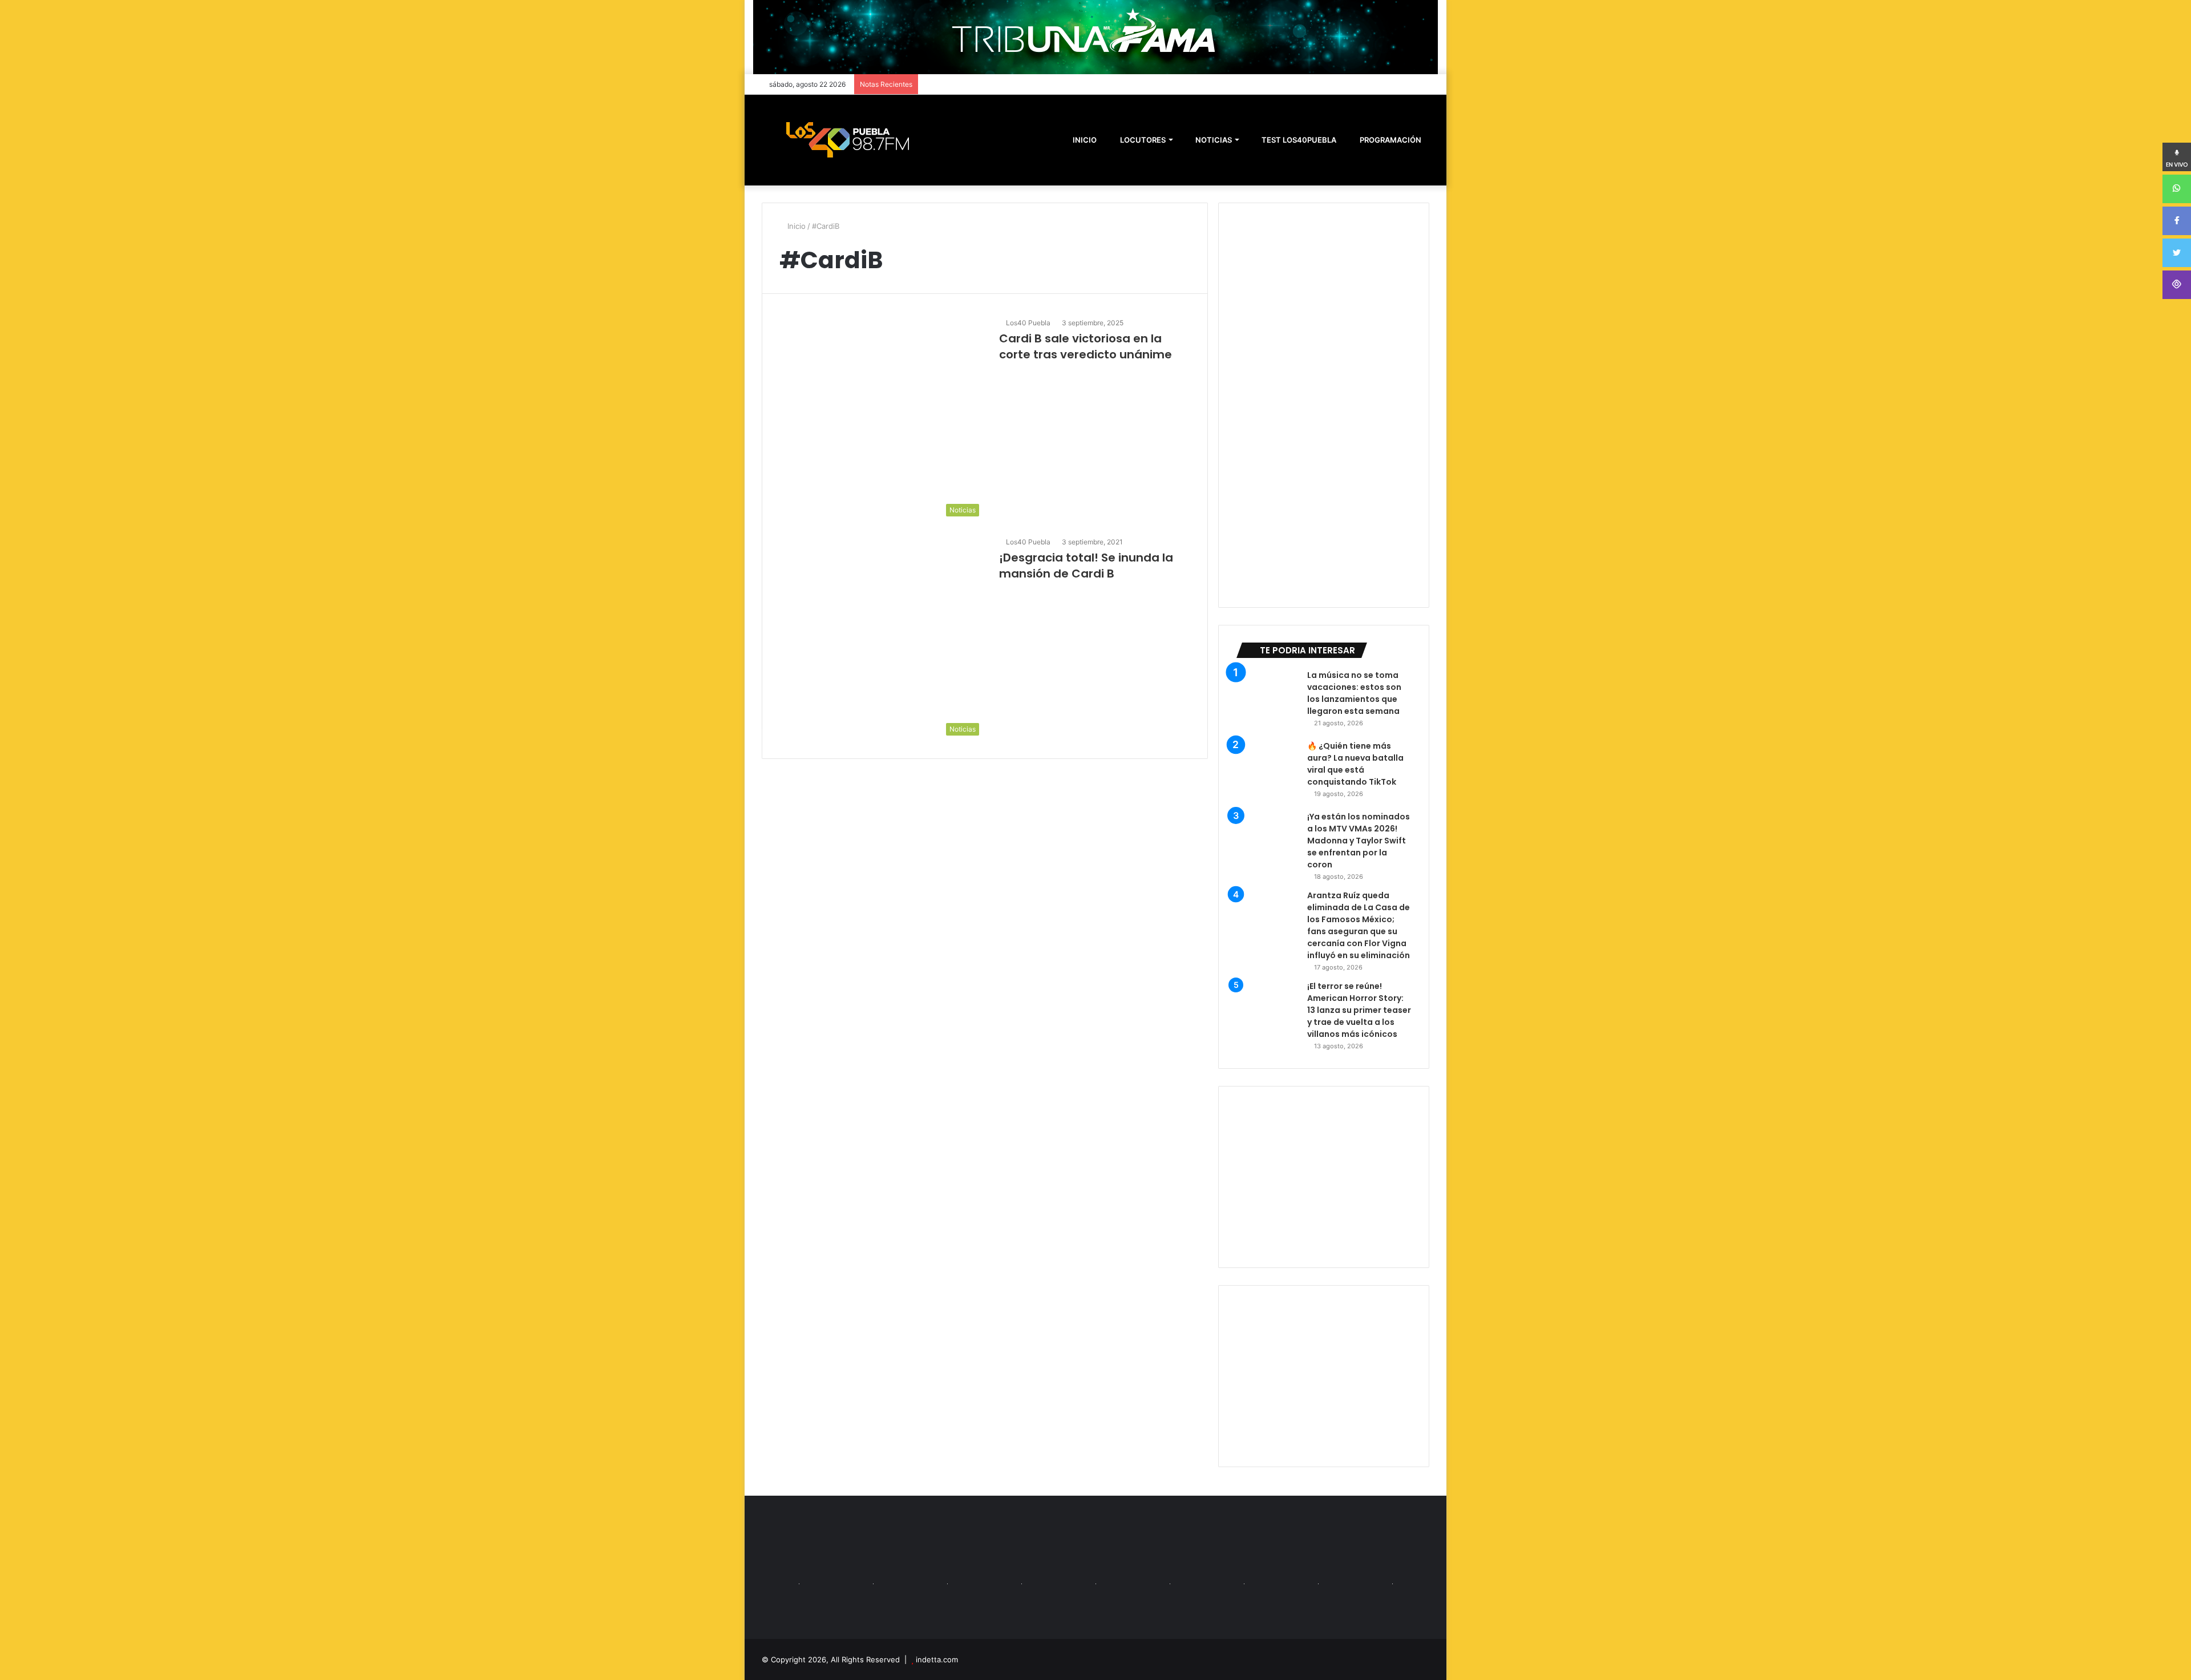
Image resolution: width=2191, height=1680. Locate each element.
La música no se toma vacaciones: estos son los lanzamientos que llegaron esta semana (1354, 693)
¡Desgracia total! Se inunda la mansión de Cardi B (1086, 566)
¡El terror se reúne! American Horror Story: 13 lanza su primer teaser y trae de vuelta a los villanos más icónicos (1359, 1010)
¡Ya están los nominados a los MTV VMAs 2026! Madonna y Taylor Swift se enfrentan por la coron (1359, 841)
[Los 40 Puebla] (847, 140)
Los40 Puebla (1028, 323)
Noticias (1213, 140)
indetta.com (937, 1659)
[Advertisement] (1324, 1177)
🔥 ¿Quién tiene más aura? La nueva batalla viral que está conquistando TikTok (1355, 764)
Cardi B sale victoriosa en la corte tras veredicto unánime (1086, 346)
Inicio (795, 226)
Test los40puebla (1298, 140)
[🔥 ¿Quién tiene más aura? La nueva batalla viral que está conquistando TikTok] (1267, 772)
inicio (1085, 140)
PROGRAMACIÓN (1390, 140)
